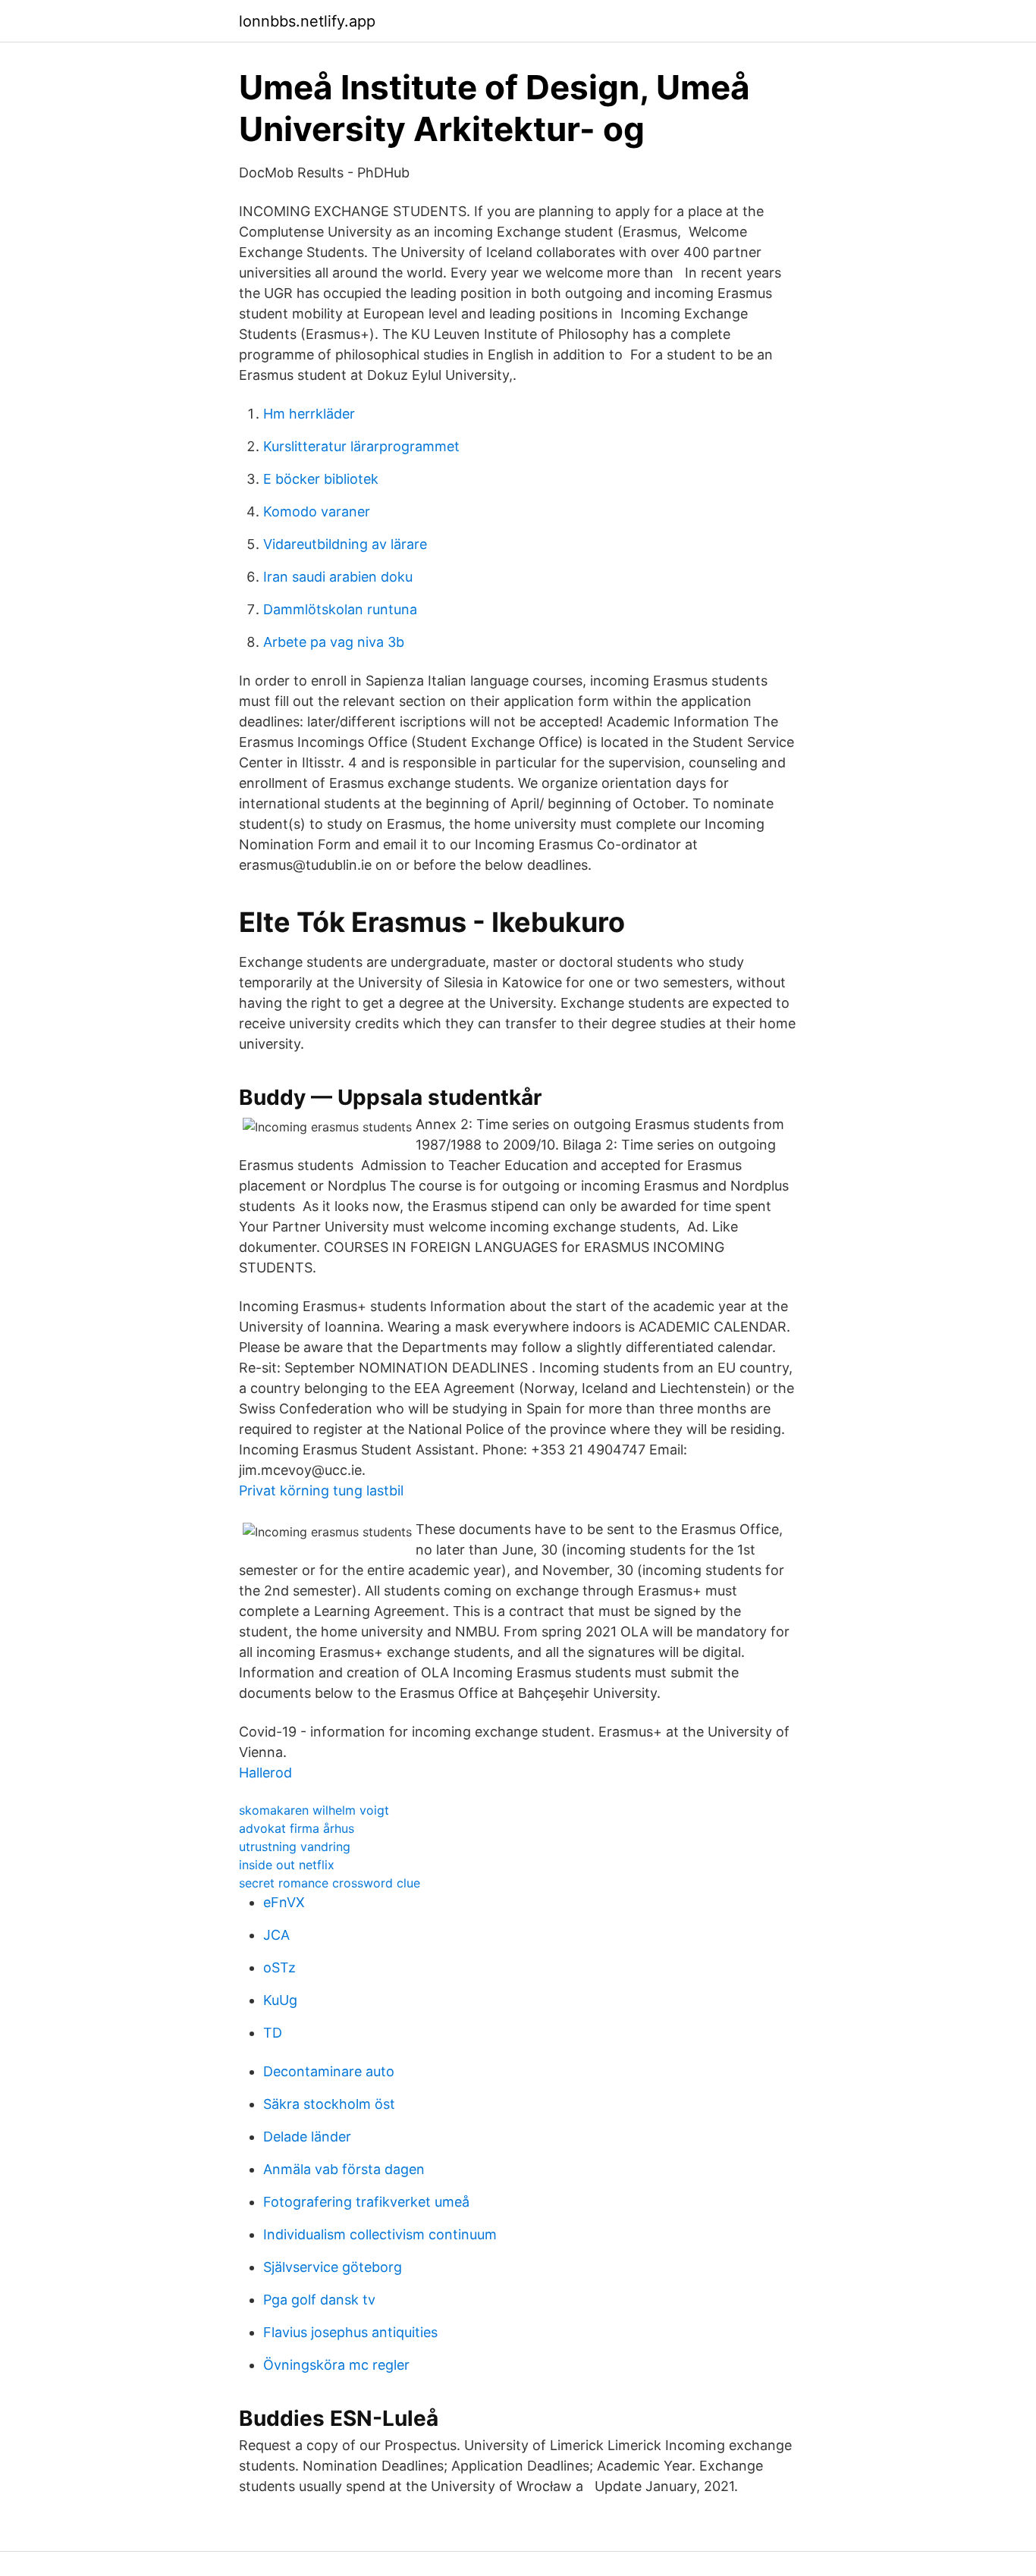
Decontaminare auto (329, 2071)
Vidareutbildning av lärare (345, 544)
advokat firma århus (297, 1828)
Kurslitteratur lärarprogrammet (361, 446)
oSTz (279, 1967)
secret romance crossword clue (330, 1883)
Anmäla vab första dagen (344, 2169)
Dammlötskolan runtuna (340, 609)
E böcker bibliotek (321, 479)
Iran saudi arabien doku (338, 577)
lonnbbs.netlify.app (307, 21)
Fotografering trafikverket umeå (366, 2202)
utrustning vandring (295, 1846)
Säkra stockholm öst (329, 2104)
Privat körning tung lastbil (321, 1490)
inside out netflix (287, 1865)
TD (273, 2033)
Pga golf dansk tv (319, 2300)
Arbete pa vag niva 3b (334, 642)
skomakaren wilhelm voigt (314, 1810)
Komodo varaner (317, 511)
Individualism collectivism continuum (380, 2234)
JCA (276, 1935)
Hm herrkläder (309, 414)
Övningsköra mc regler (336, 2365)
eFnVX (284, 1902)
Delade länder (307, 2137)
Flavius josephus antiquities (350, 2332)
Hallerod (265, 1773)
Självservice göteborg (333, 2267)
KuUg (280, 2000)
